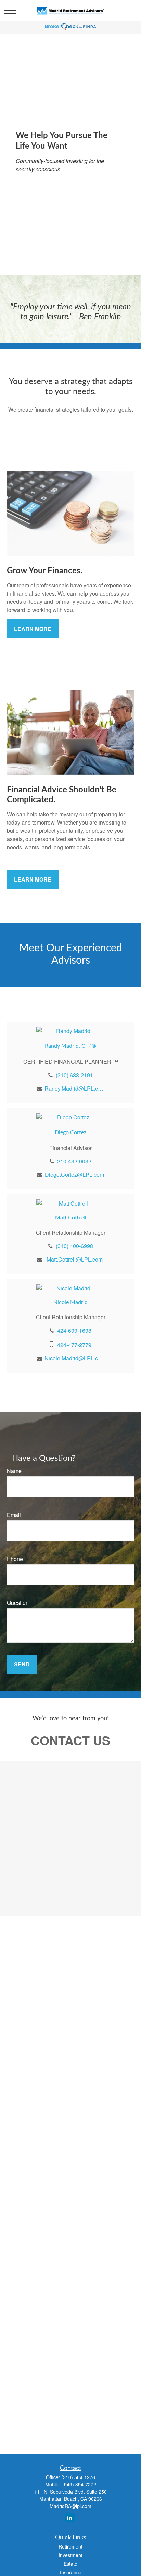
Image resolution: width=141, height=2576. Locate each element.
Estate (70, 2564)
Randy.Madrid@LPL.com (74, 1088)
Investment (70, 2555)
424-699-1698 (74, 1330)
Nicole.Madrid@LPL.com (74, 1358)
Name (14, 1471)
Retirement (70, 2546)
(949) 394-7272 (79, 2484)
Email (14, 1515)
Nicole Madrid (70, 1302)
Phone (15, 1559)
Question (18, 1603)
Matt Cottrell (71, 1218)
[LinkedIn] (70, 2517)
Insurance (71, 2572)
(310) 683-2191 (74, 1075)
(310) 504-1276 (78, 2477)
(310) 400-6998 (74, 1246)
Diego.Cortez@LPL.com (74, 1175)
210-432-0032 (74, 1161)
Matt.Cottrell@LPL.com (75, 1259)
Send (22, 1664)
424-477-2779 (74, 1345)
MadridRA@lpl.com (70, 2506)
